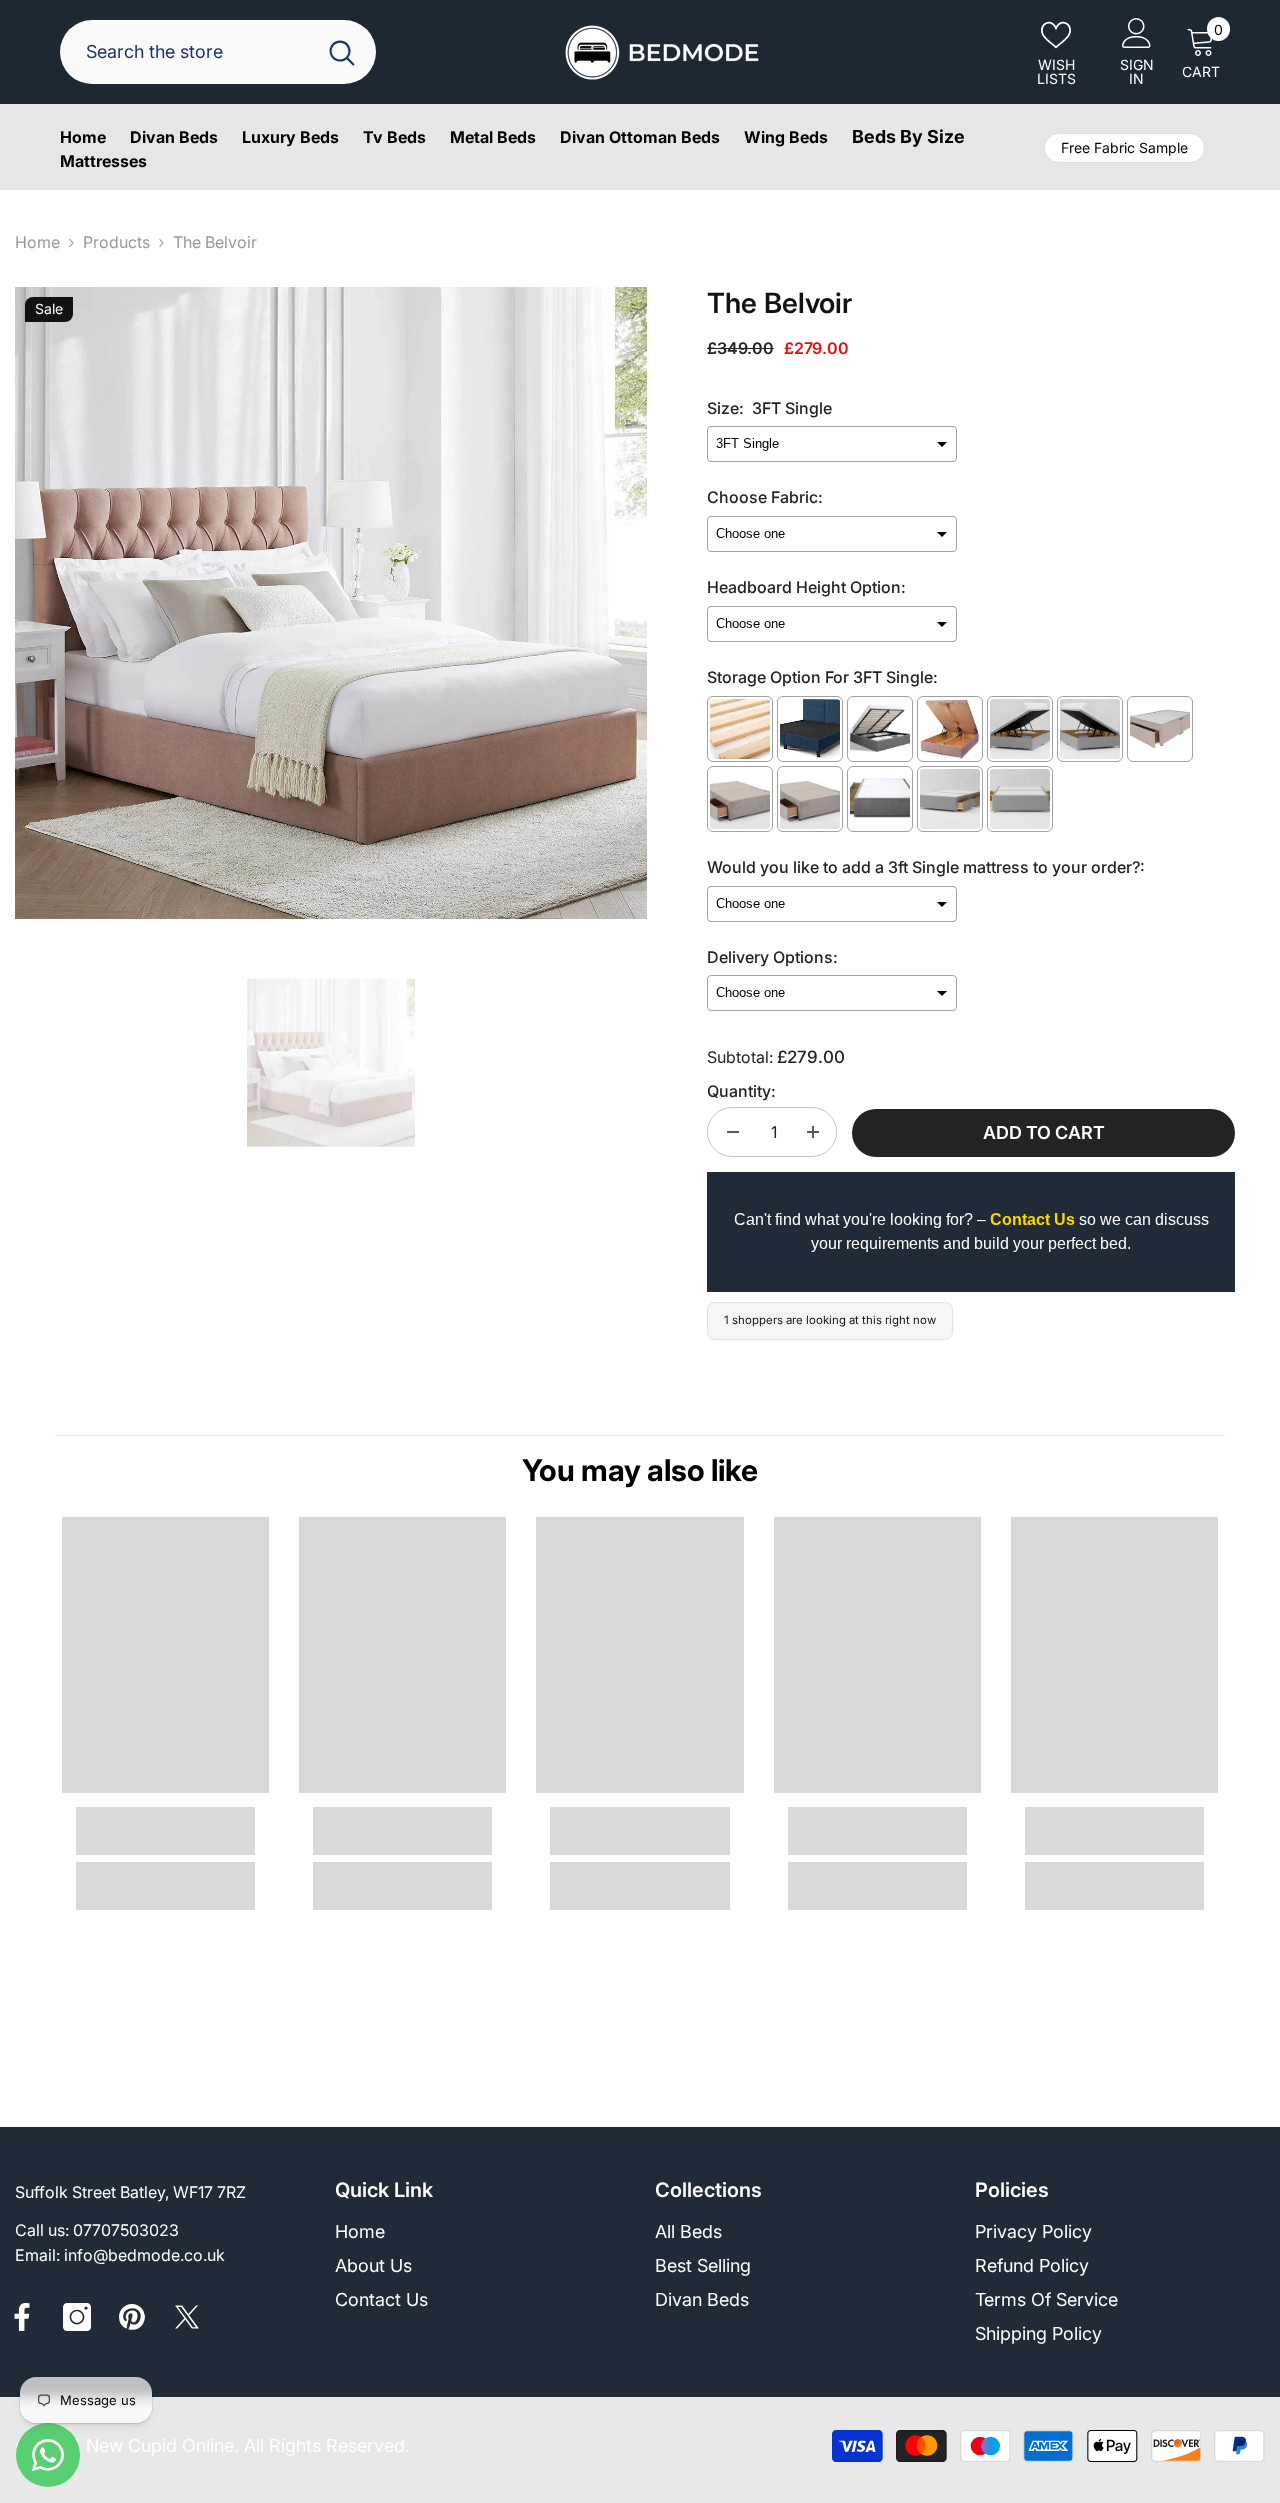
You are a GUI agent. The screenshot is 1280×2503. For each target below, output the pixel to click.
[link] (165, 1831)
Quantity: (741, 1091)
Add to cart (1044, 1132)
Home (37, 242)
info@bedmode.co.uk (144, 2255)
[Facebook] (22, 2317)
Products (116, 242)
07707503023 (126, 2230)
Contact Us (1032, 1219)
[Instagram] (77, 2317)
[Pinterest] (132, 2317)
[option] (331, 603)
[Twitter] (187, 2317)
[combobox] (192, 52)
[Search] (218, 52)
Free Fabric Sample (1124, 147)
